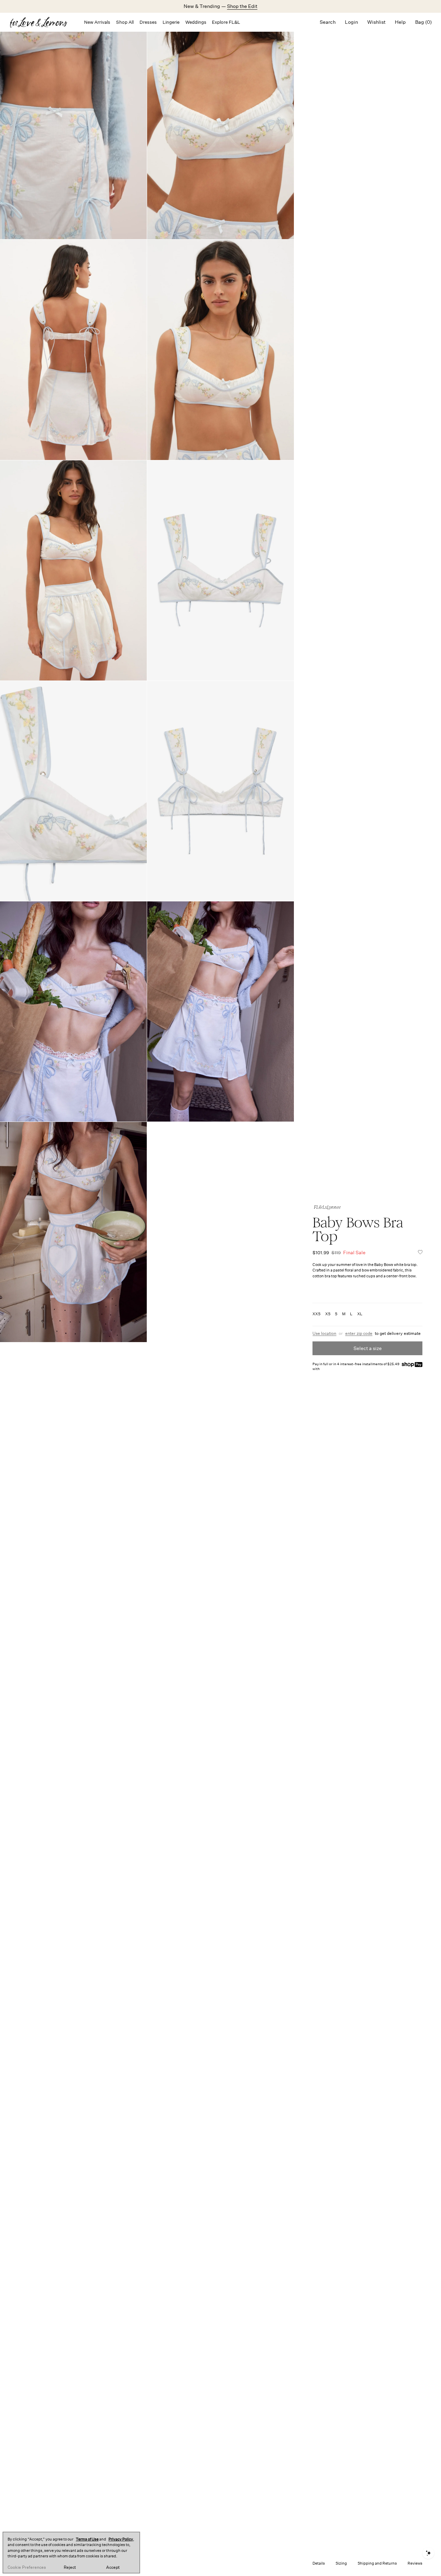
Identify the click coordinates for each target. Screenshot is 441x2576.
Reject (70, 2567)
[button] (420, 1253)
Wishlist (376, 22)
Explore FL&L (226, 22)
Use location (324, 1333)
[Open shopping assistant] (428, 2553)
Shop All (125, 22)
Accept (113, 2567)
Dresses (148, 22)
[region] (71, 2553)
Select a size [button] (368, 1348)
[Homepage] (42, 22)
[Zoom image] (220, 129)
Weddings (196, 22)
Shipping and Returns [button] (377, 2563)
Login (351, 22)
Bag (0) (423, 22)
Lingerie (171, 22)
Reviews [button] (415, 2563)
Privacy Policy (121, 2539)
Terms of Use (87, 2539)
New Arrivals (97, 22)
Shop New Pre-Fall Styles (244, 6)
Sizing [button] (341, 2563)
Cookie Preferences (27, 2567)
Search (328, 22)
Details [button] (319, 2563)
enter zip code (359, 1333)
